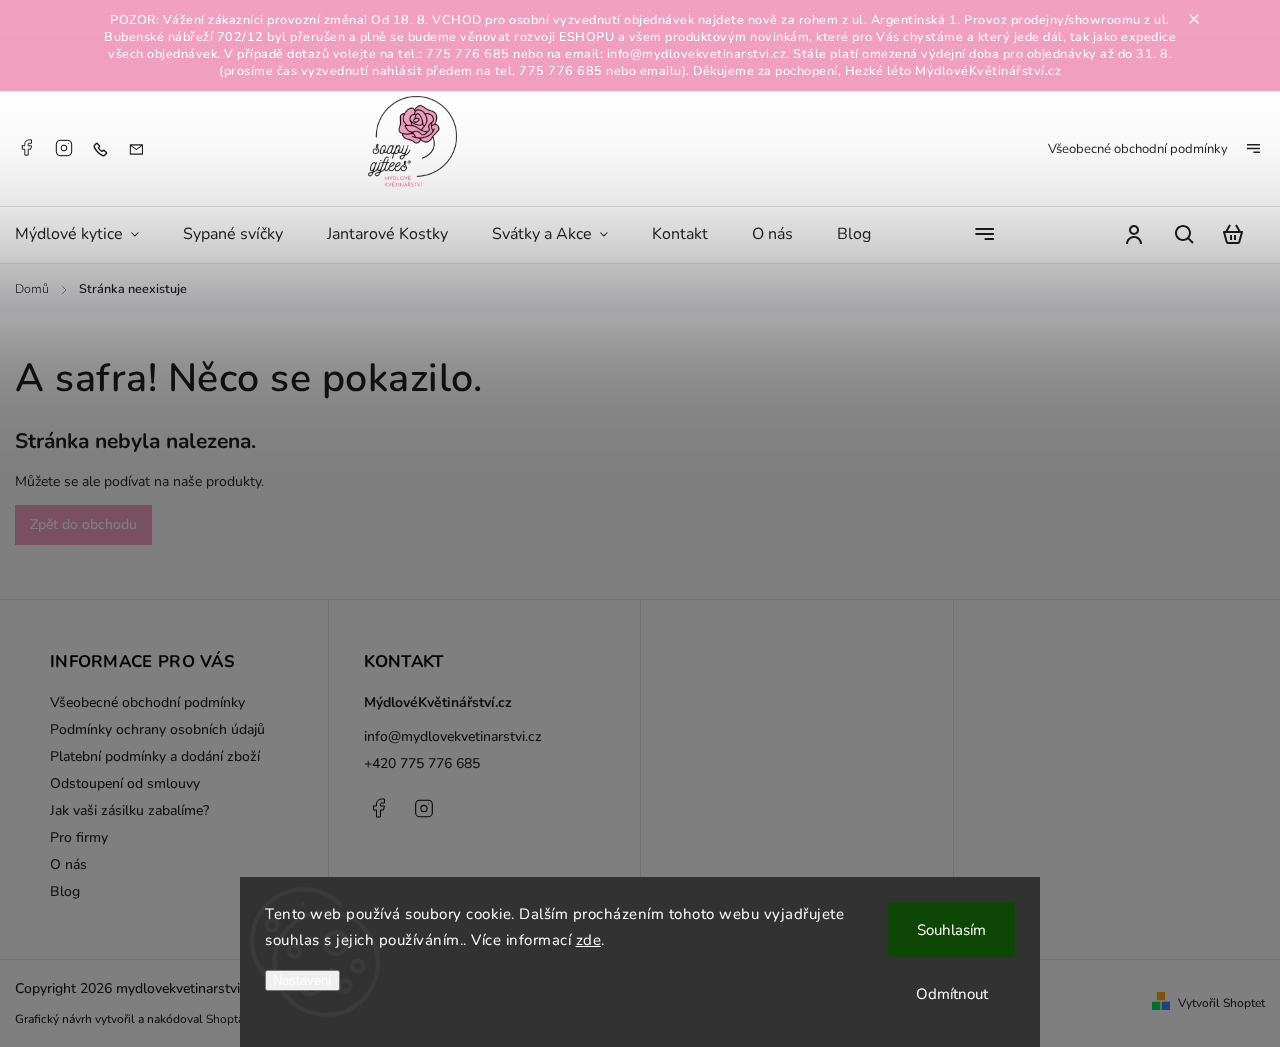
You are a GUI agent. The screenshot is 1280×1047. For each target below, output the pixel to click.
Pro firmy (79, 837)
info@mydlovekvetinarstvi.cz (453, 736)
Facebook (26, 148)
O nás (68, 864)
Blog (65, 891)
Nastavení (302, 980)
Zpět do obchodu (83, 524)
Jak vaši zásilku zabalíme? (129, 810)
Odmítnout (952, 994)
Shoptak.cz (235, 1019)
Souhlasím (951, 930)
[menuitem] (88, 235)
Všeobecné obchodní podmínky (1138, 149)
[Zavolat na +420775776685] (105, 148)
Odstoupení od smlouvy (125, 783)
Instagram (64, 148)
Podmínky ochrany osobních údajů (157, 729)
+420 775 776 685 (422, 763)
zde (589, 940)
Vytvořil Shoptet (1221, 1003)
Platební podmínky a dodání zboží (155, 756)
